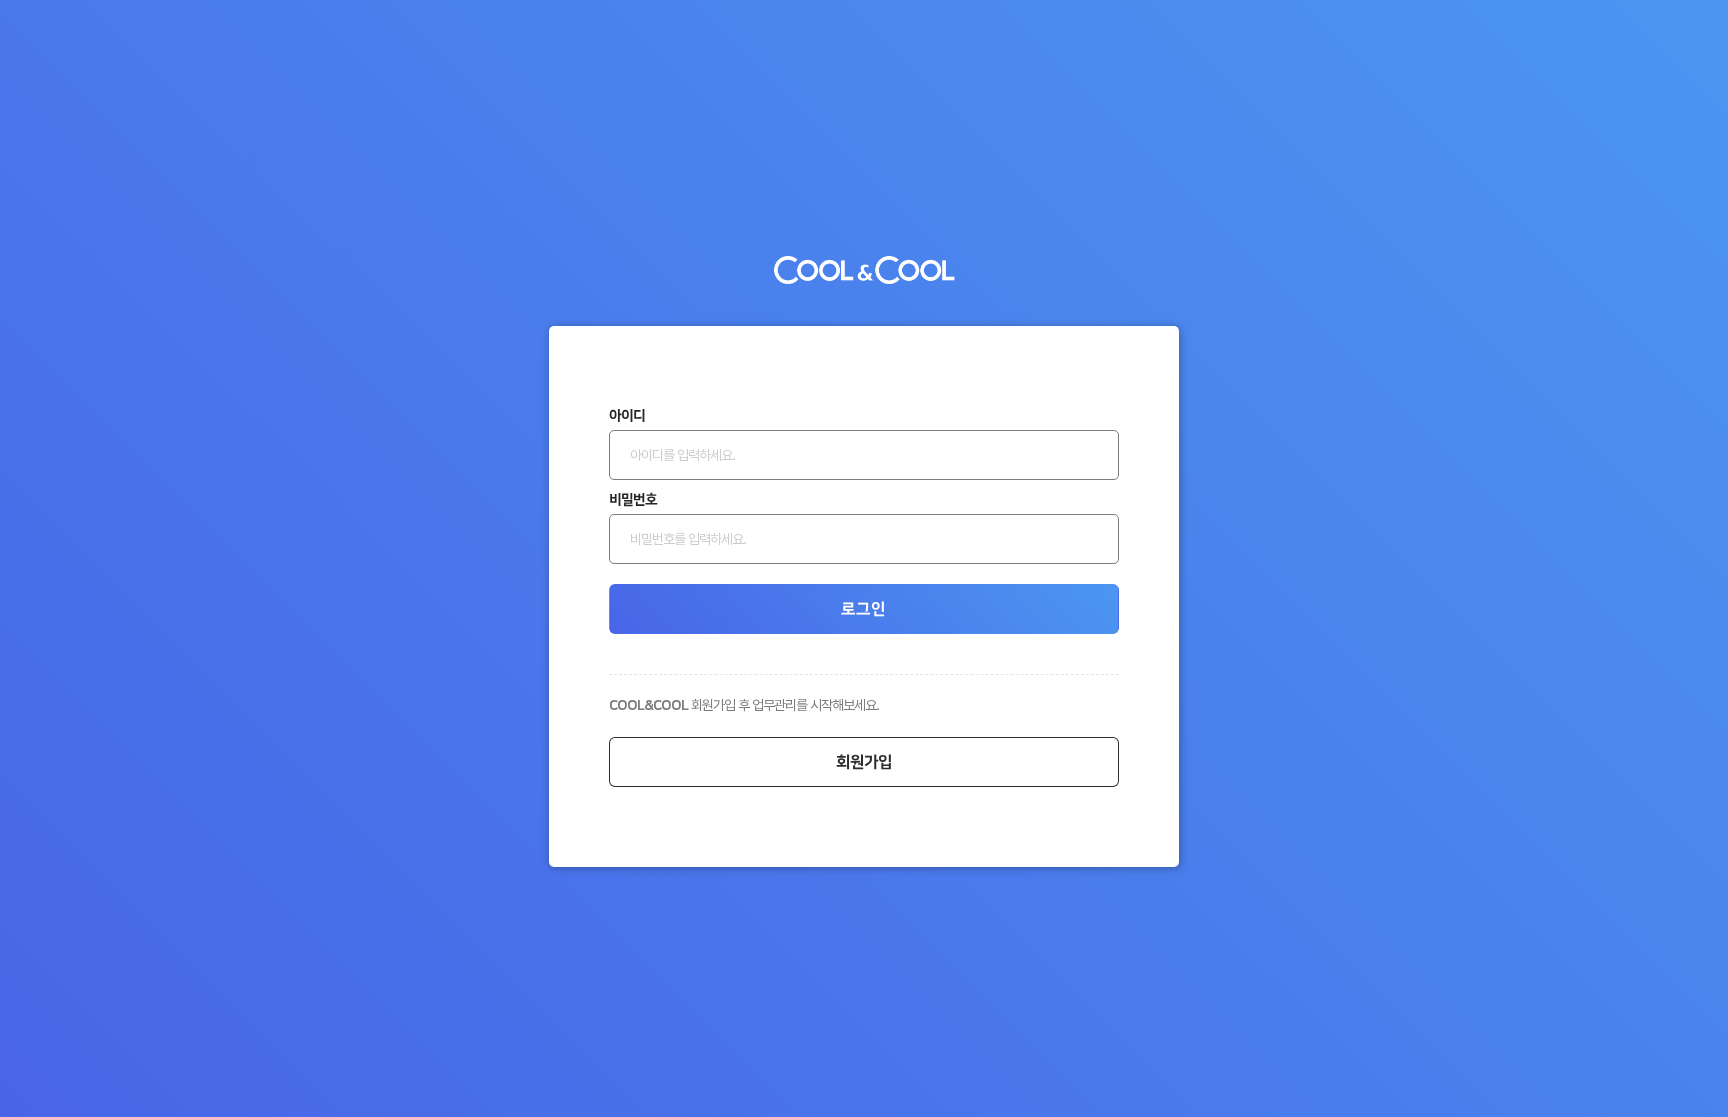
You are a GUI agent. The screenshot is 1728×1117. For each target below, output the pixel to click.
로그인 (863, 609)
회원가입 (864, 762)
